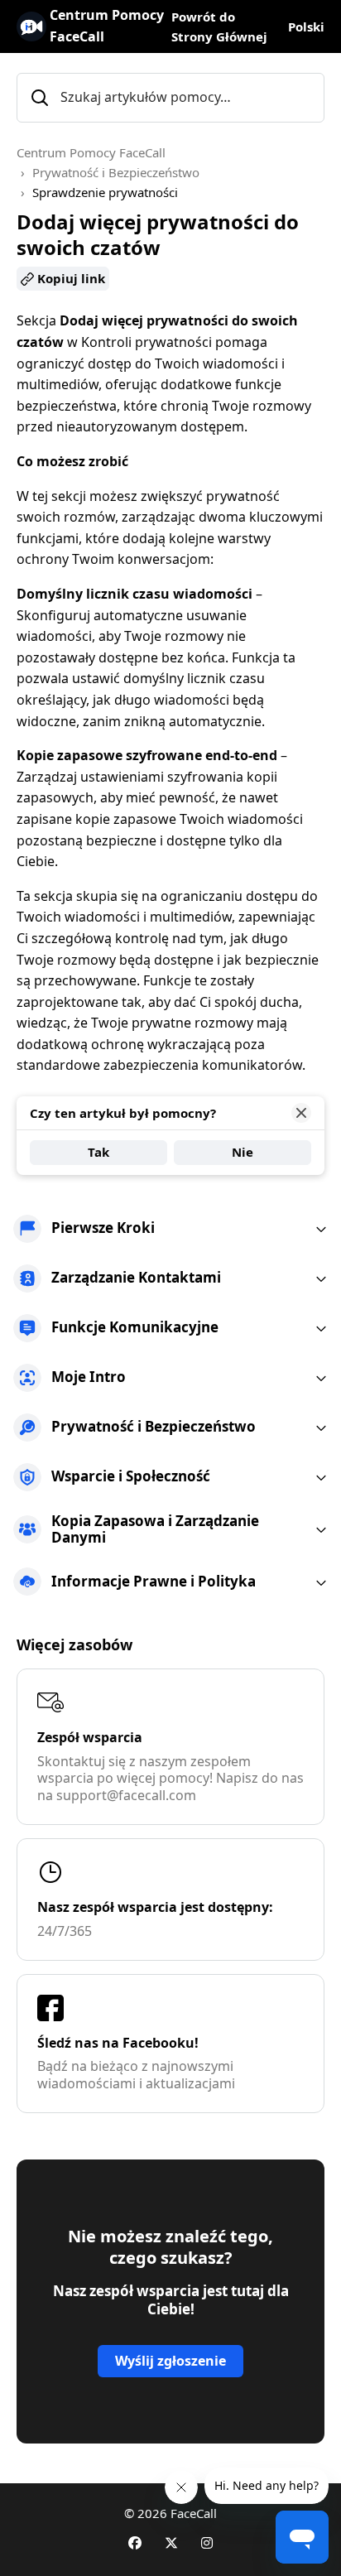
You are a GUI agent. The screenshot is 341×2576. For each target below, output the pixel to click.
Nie (243, 1152)
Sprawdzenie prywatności (105, 192)
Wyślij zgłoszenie (170, 2361)
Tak (98, 1152)
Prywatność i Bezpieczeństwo (116, 172)
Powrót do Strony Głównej (219, 26)
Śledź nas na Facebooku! (118, 2043)
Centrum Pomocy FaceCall (91, 152)
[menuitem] (170, 1229)
